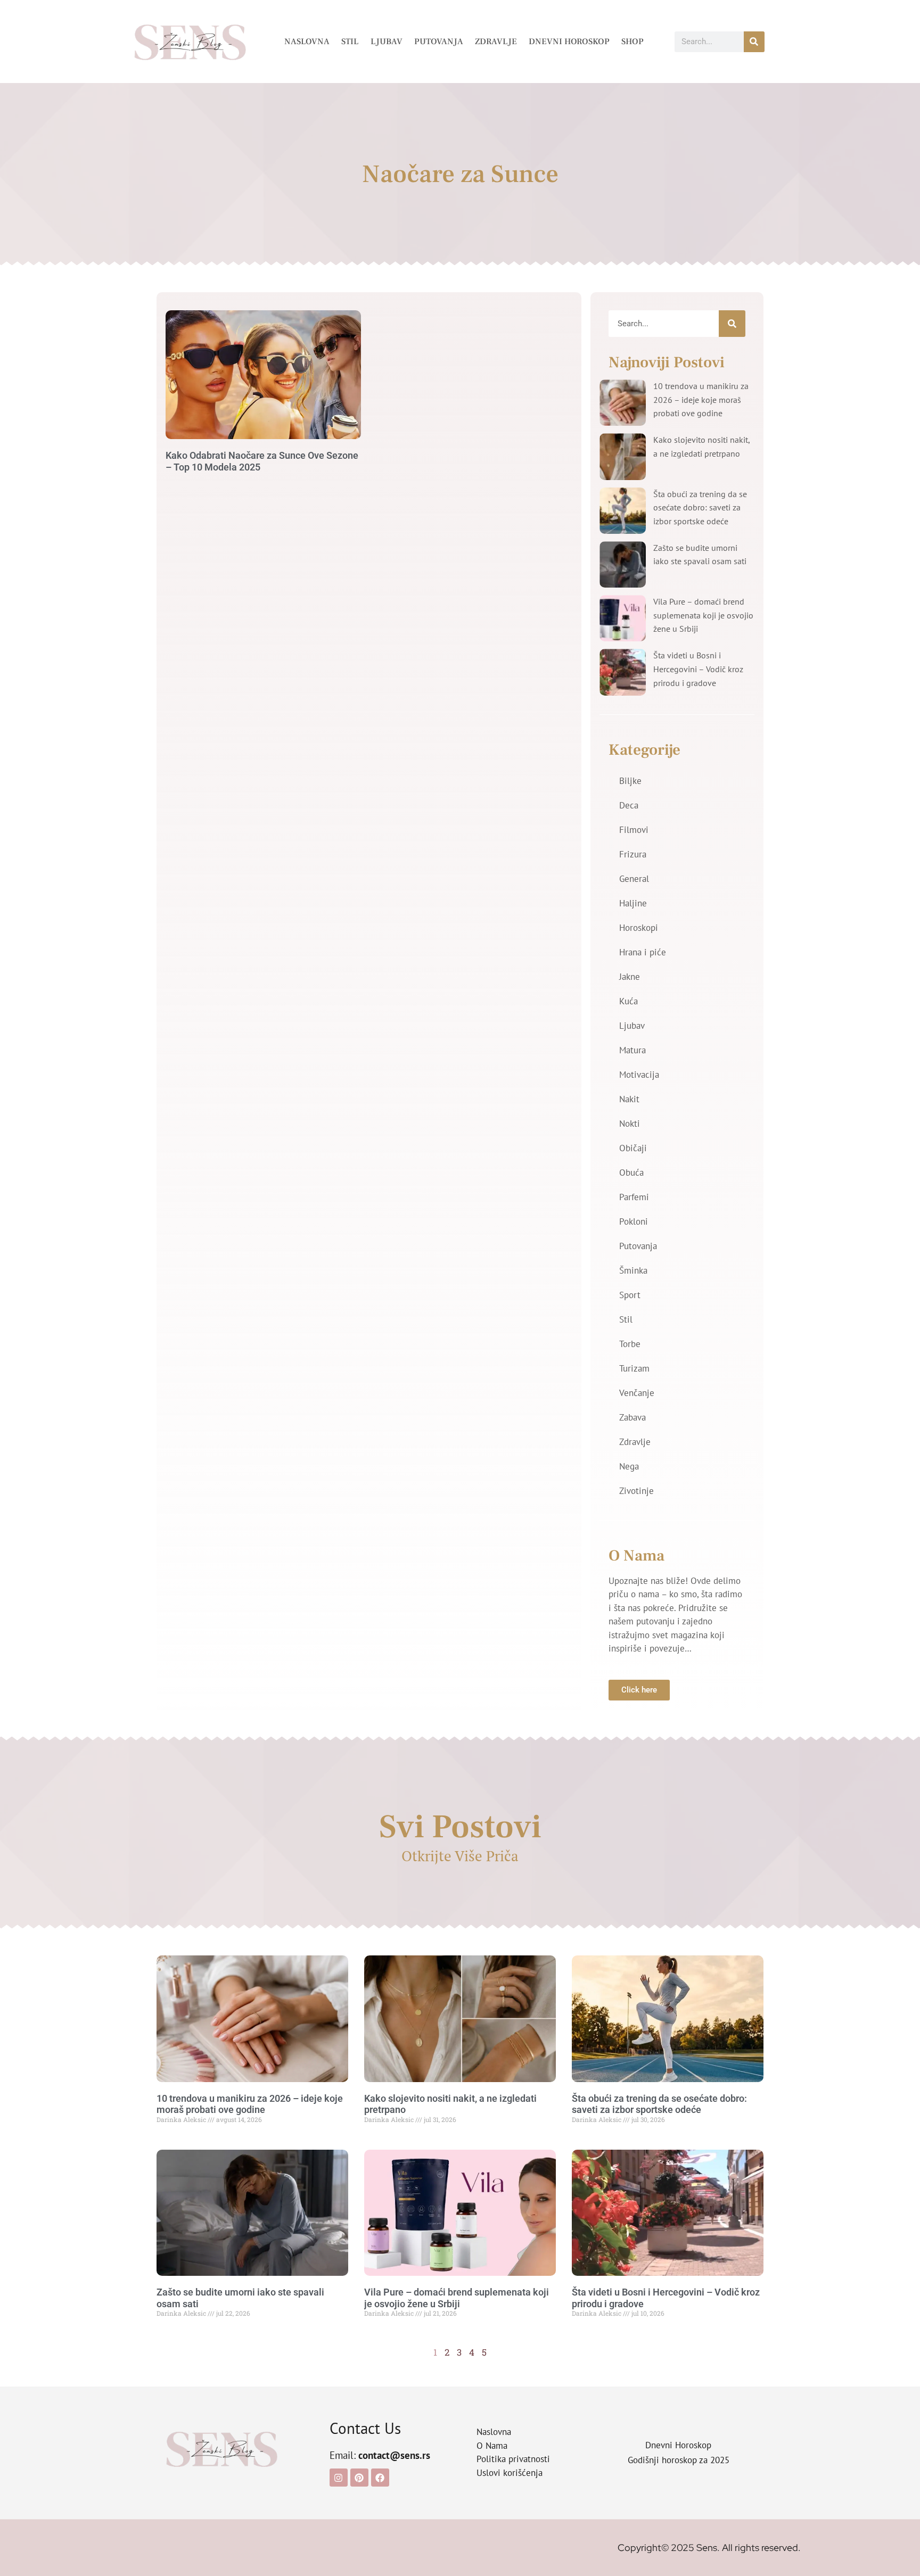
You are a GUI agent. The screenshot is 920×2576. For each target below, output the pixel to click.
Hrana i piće (643, 952)
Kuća (629, 1001)
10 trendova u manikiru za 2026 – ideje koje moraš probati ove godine (701, 399)
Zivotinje (636, 1491)
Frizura (633, 854)
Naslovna (307, 42)
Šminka (633, 1270)
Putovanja (439, 42)
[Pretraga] (754, 42)
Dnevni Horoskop (569, 42)
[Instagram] (339, 2478)
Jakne (630, 977)
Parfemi (634, 1197)
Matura (632, 1050)
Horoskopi (639, 928)
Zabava (632, 1417)
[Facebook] (380, 2478)
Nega (629, 1466)
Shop (632, 42)
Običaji (633, 1148)
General (634, 879)
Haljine (633, 903)
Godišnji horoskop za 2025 (679, 2460)
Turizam (634, 1368)
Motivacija (639, 1075)
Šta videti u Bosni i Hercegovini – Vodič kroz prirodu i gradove (698, 669)
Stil (350, 42)
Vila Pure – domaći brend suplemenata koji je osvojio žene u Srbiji (703, 615)
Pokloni (634, 1221)
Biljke (630, 781)
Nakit (629, 1099)
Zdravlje (496, 42)
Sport (630, 1295)
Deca (629, 805)
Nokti (630, 1124)
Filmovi (634, 830)
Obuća (631, 1173)
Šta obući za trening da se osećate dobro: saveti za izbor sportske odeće (700, 507)
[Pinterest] (359, 2478)
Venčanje (637, 1393)
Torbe (630, 1344)
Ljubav (387, 42)
